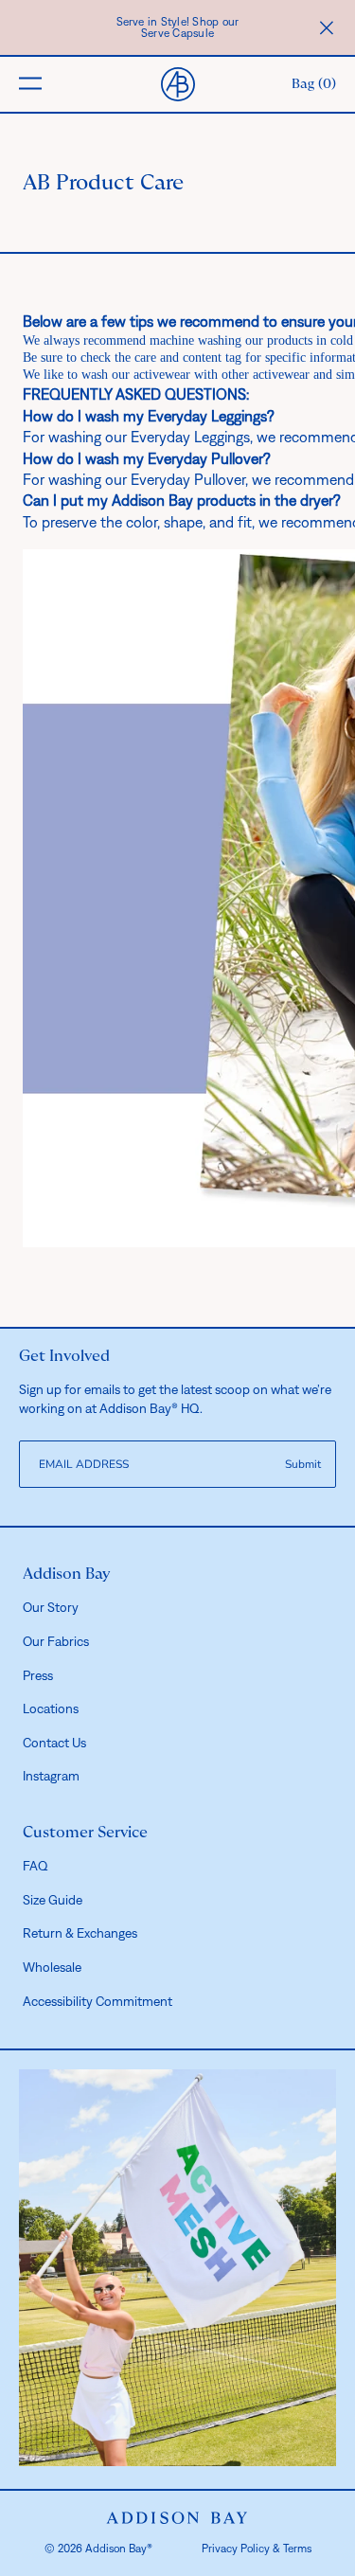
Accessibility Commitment (98, 2001)
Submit (303, 1464)
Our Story (51, 1607)
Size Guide (53, 1900)
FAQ (35, 1866)
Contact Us (54, 1743)
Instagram (51, 1776)
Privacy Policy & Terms (257, 2549)
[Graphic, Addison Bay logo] (177, 2518)
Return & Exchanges (80, 1933)
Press (38, 1675)
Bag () (314, 84)
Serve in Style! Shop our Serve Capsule (178, 27)
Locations (51, 1708)
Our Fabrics (56, 1641)
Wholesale (52, 1967)
